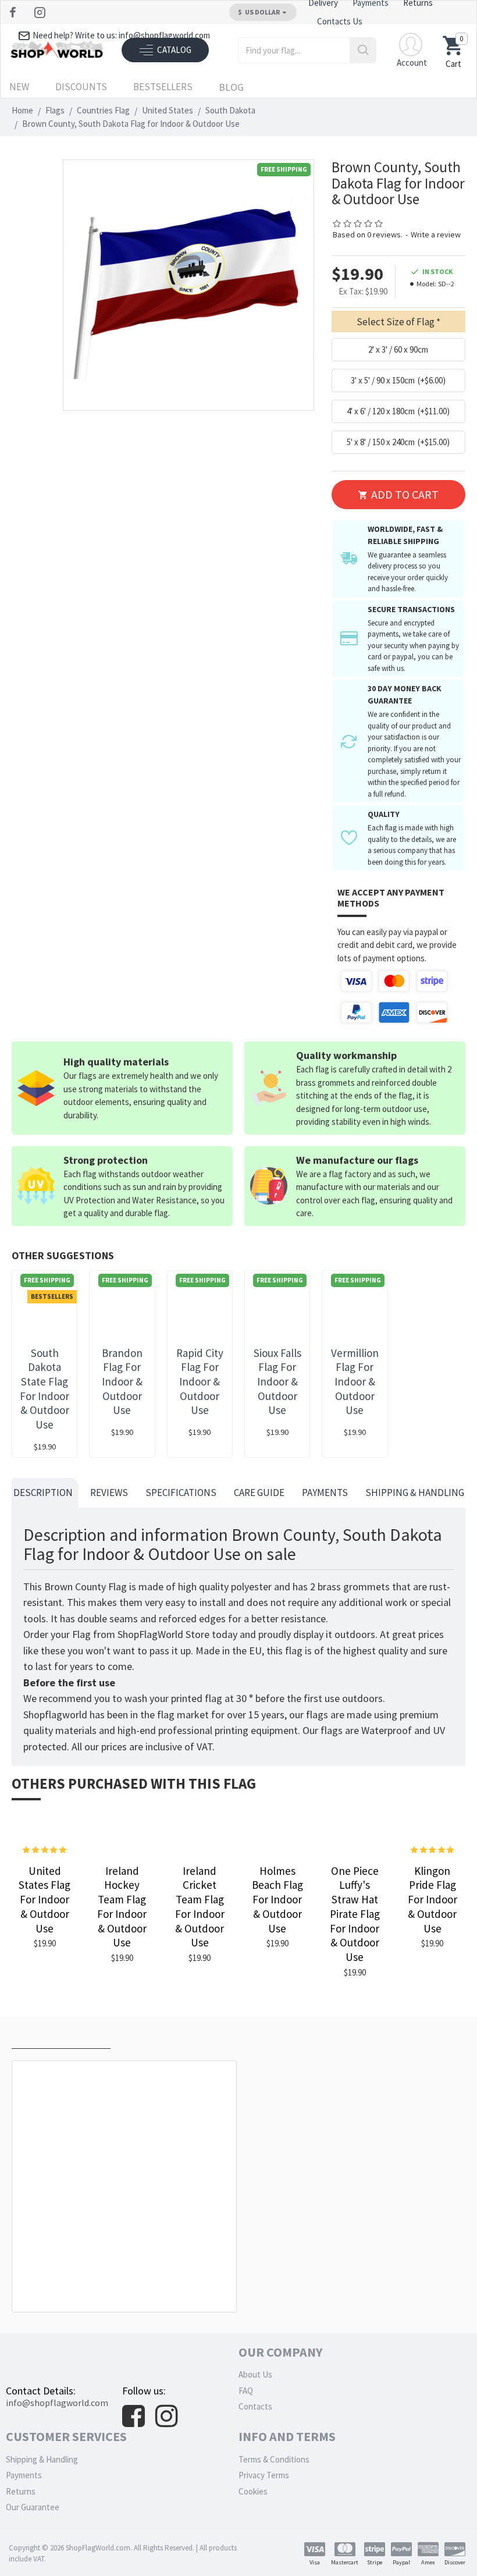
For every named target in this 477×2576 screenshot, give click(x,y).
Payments (325, 1493)
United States (168, 110)
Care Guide (259, 1493)
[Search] (363, 50)
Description (43, 1493)
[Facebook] (14, 12)
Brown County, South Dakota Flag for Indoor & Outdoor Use (127, 2286)
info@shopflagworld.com (57, 2403)
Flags (55, 110)
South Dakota (230, 110)
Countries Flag (103, 110)
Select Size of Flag (396, 322)
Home (22, 110)
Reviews (109, 1493)
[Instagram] (41, 12)
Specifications (181, 1493)
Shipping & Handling (415, 1493)
